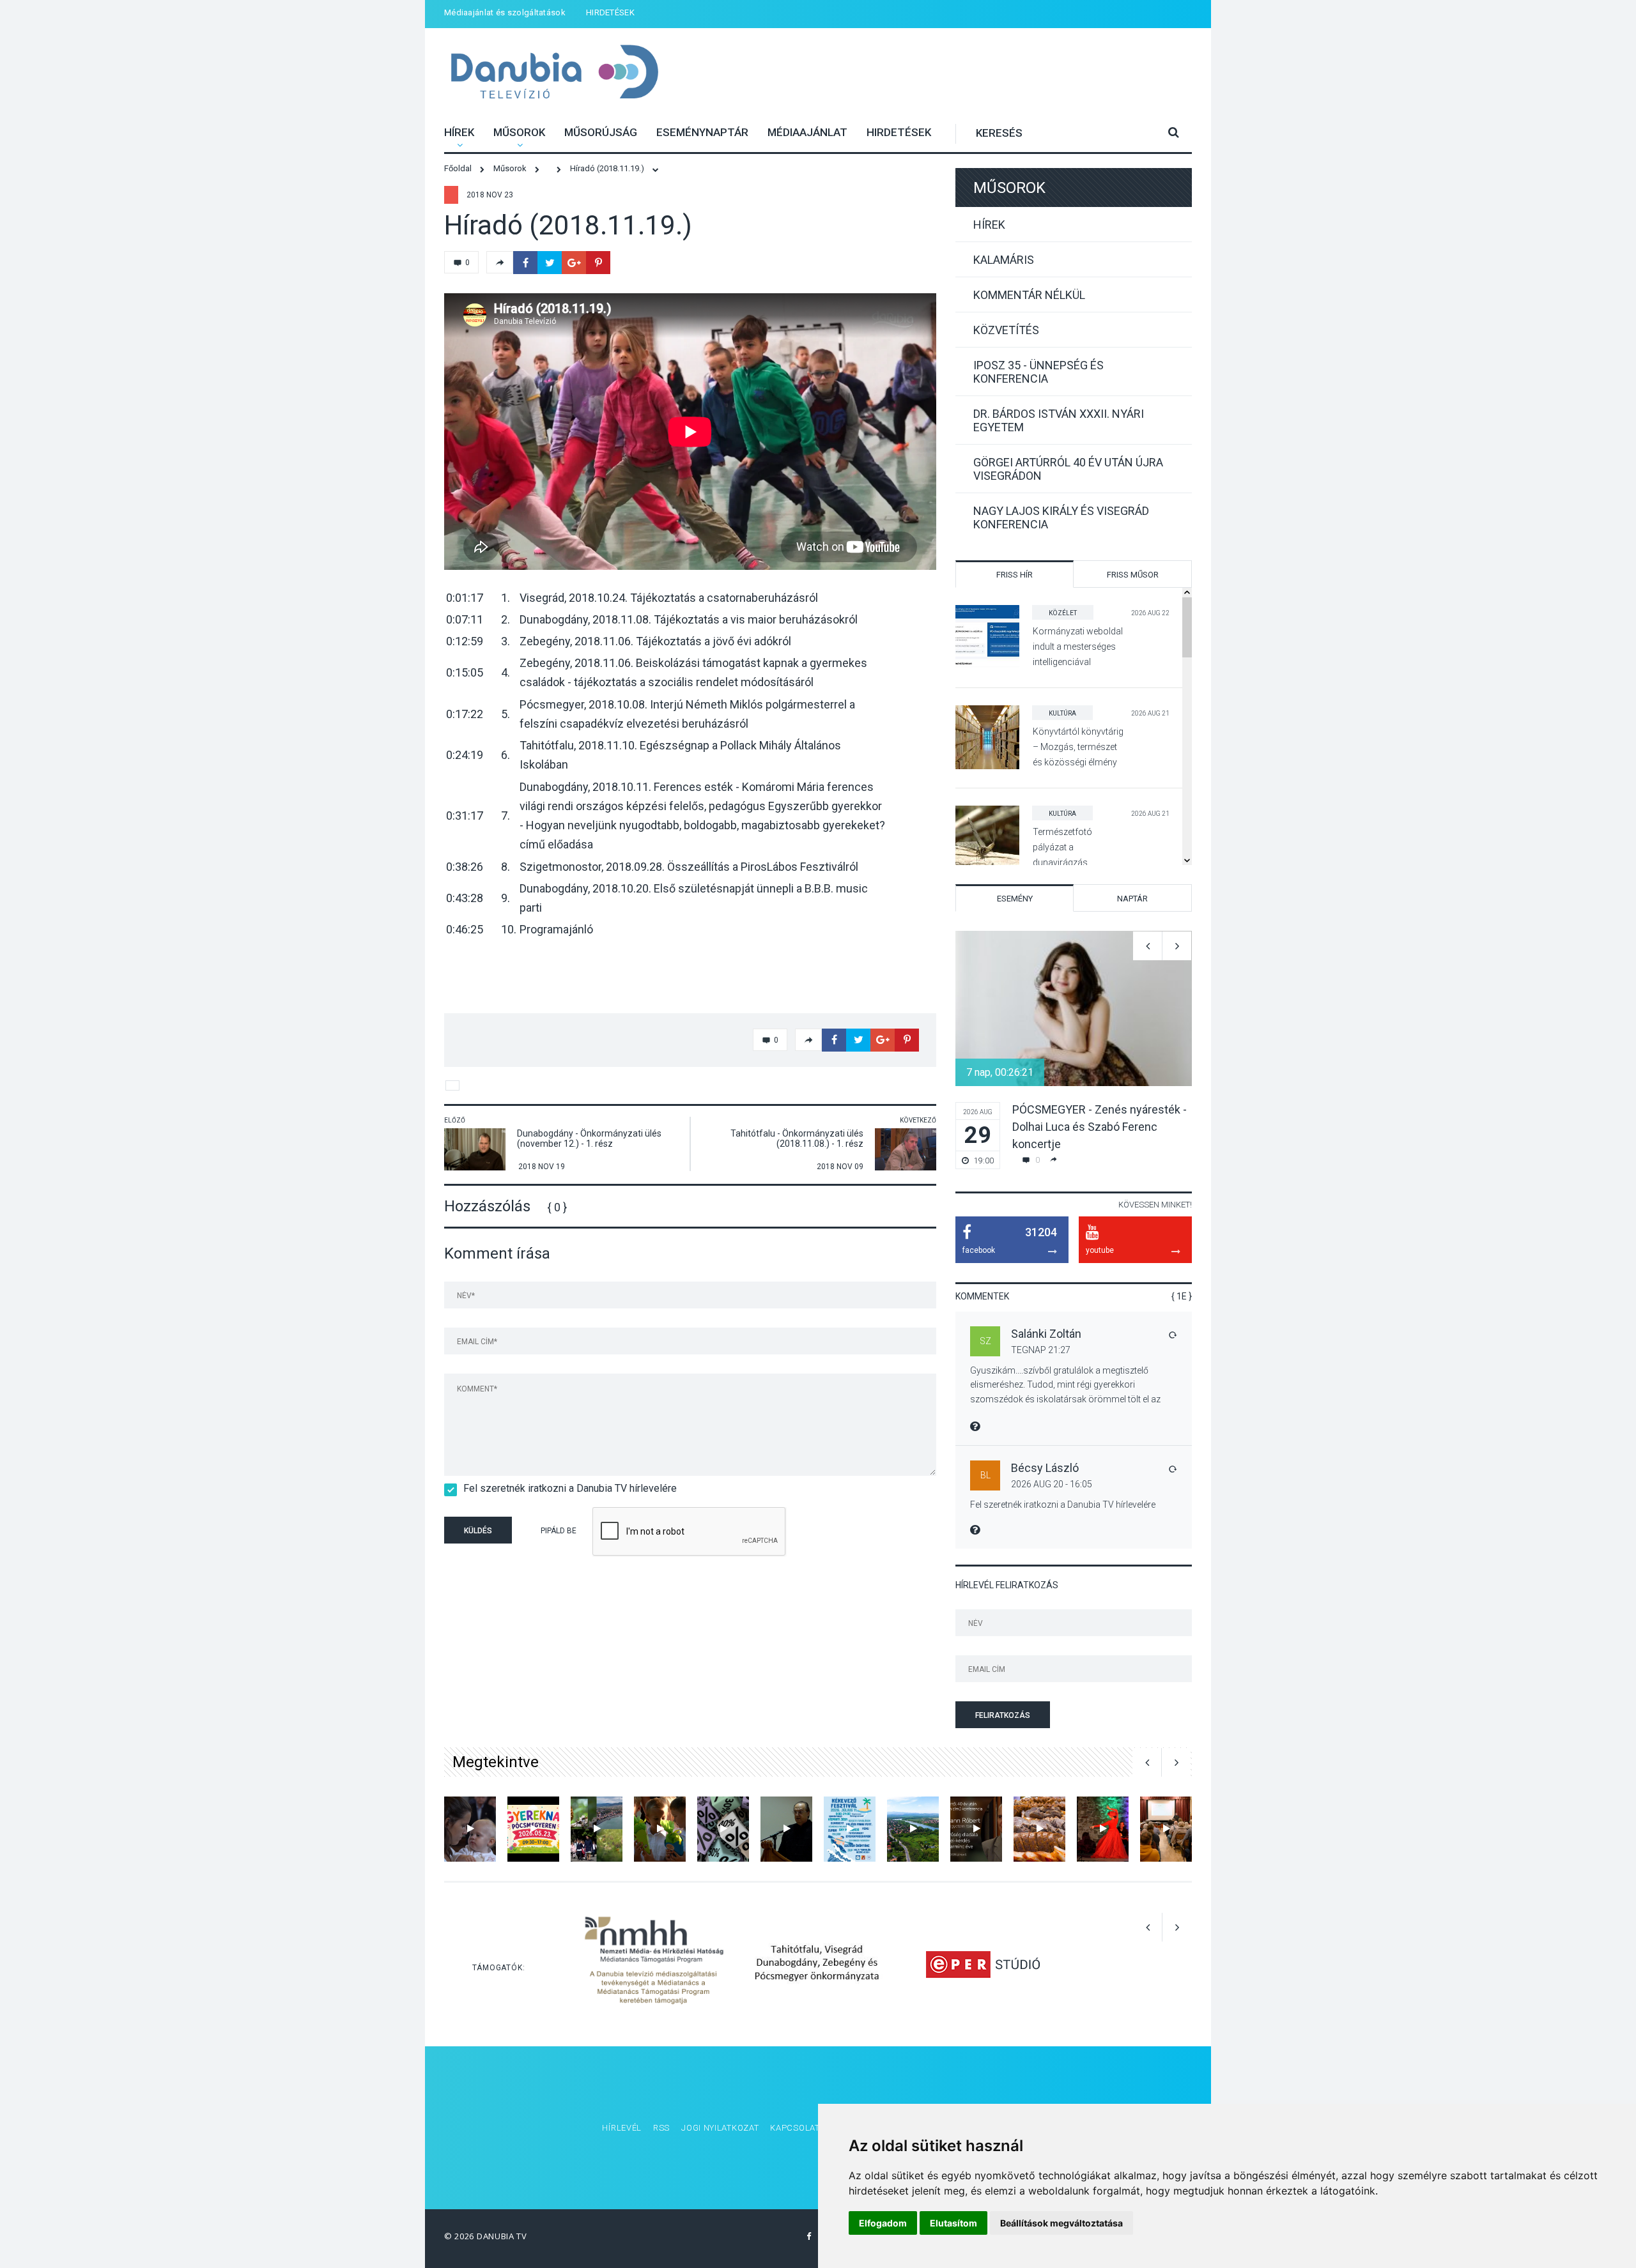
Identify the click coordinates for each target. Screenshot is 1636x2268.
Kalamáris (1004, 260)
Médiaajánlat (807, 132)
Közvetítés (1006, 330)
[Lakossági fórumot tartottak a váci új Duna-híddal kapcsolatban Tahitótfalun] (1166, 1829)
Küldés (478, 1531)
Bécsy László (1045, 1468)
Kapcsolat (795, 2128)
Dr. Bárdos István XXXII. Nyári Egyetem (1059, 420)
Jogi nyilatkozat (720, 2128)
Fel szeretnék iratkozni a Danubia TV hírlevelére (570, 1488)
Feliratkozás (1003, 1715)
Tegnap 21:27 (1041, 1350)
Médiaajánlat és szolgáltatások (505, 12)
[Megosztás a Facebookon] (525, 263)
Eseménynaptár (702, 132)
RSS (661, 2128)
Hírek (459, 132)
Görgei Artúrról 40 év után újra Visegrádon (1068, 469)
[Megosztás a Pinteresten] (598, 263)
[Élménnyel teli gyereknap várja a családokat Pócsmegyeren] (533, 1829)
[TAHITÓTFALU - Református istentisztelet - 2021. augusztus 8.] (470, 1829)
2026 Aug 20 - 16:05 (1052, 1484)
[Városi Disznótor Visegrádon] (1039, 1829)
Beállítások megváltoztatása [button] (1061, 2223)
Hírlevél (622, 2128)
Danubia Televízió (554, 73)
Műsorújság (601, 132)
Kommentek (982, 1296)
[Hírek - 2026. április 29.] (597, 1829)
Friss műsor (1133, 575)
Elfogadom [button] (883, 2223)
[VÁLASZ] (1172, 1335)
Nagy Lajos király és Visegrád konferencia (1061, 517)
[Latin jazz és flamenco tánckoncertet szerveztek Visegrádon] (1103, 1829)
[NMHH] (654, 1964)
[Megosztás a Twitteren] (550, 263)
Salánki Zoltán (1046, 1334)
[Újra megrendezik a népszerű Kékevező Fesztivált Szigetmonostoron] (850, 1829)
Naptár (1132, 899)
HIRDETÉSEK (610, 12)
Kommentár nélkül (1029, 295)
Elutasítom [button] (953, 2223)
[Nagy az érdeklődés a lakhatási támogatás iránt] (723, 1829)
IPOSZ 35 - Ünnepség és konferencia (1038, 372)
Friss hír (1015, 575)
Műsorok (519, 132)
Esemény (1015, 899)
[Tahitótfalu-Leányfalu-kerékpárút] (913, 1829)
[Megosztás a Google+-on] (574, 263)
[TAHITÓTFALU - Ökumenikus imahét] (786, 1829)
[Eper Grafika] (983, 1964)
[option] (1074, 1050)
